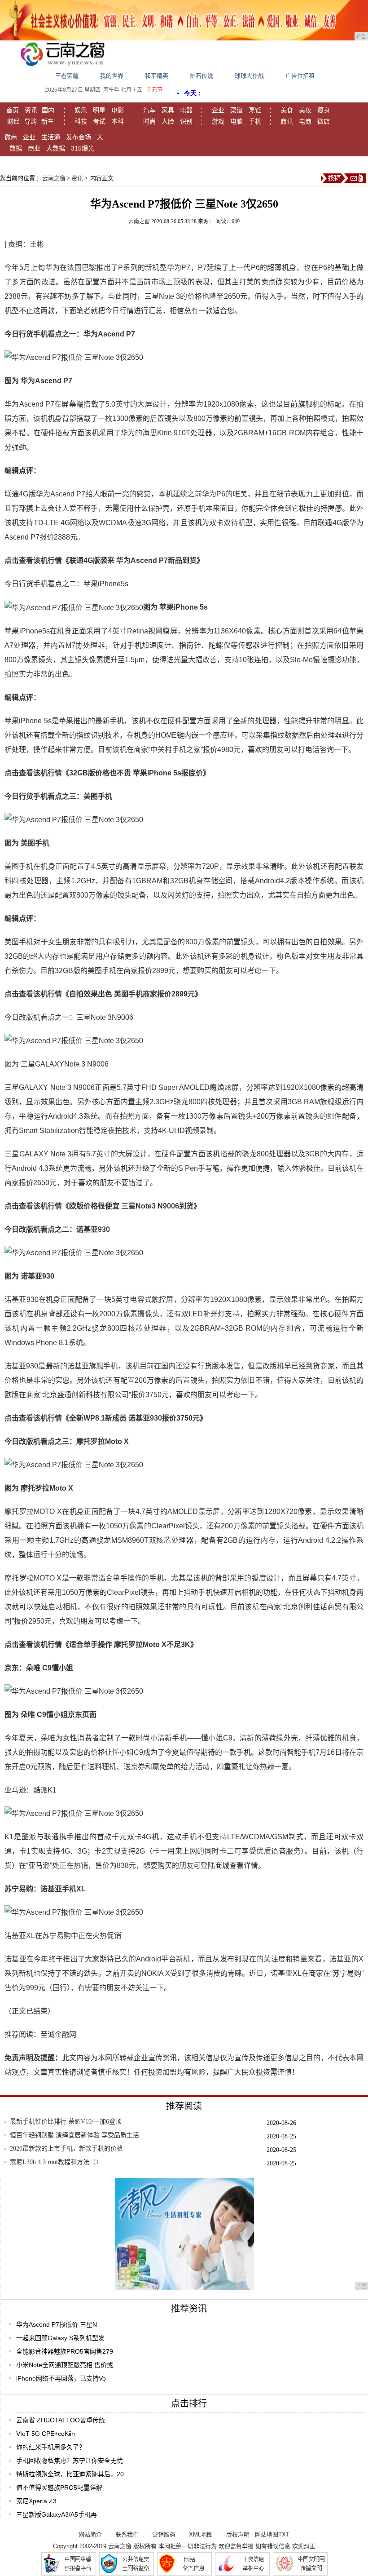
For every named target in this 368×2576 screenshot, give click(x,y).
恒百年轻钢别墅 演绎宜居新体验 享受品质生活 (74, 2135)
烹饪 (255, 110)
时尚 (149, 121)
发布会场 (79, 137)
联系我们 (127, 2534)
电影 (118, 110)
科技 (81, 121)
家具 (168, 110)
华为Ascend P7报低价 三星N (57, 2324)
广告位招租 (300, 76)
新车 (48, 121)
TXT (284, 2534)
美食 (287, 110)
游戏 (218, 121)
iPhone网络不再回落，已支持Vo (61, 2378)
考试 (99, 121)
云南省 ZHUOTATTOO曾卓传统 (61, 2420)
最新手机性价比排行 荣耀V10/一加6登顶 (66, 2122)
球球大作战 (249, 76)
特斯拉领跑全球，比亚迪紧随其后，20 (70, 2474)
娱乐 (81, 110)
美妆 (305, 110)
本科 (118, 121)
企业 (218, 110)
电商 (305, 121)
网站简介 (90, 2534)
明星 (99, 110)
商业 (34, 148)
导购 (31, 121)
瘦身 (324, 110)
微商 (11, 137)
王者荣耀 (67, 76)
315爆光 (83, 148)
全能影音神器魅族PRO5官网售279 (65, 2351)
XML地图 (201, 2534)
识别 (186, 121)
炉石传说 (202, 76)
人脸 (168, 121)
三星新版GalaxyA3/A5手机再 (57, 2514)
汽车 (149, 110)
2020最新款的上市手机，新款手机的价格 (66, 2149)
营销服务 (164, 2534)
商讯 (287, 121)
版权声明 (238, 2534)
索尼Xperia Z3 (36, 2501)
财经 (13, 121)
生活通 (51, 137)
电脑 (237, 121)
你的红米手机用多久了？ (51, 2447)
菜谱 (237, 110)
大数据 (56, 148)
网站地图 (267, 2534)
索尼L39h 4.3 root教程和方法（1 (54, 2162)
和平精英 (157, 76)
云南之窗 (54, 178)
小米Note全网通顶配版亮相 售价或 (65, 2365)
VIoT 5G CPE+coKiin (46, 2434)
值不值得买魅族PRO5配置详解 (59, 2487)
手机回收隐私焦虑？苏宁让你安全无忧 (70, 2461)
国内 (48, 110)
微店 (324, 121)
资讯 (31, 110)
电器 (186, 110)
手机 (255, 121)
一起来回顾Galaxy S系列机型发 (60, 2338)
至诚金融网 (58, 2034)
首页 (13, 110)
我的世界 (112, 76)
